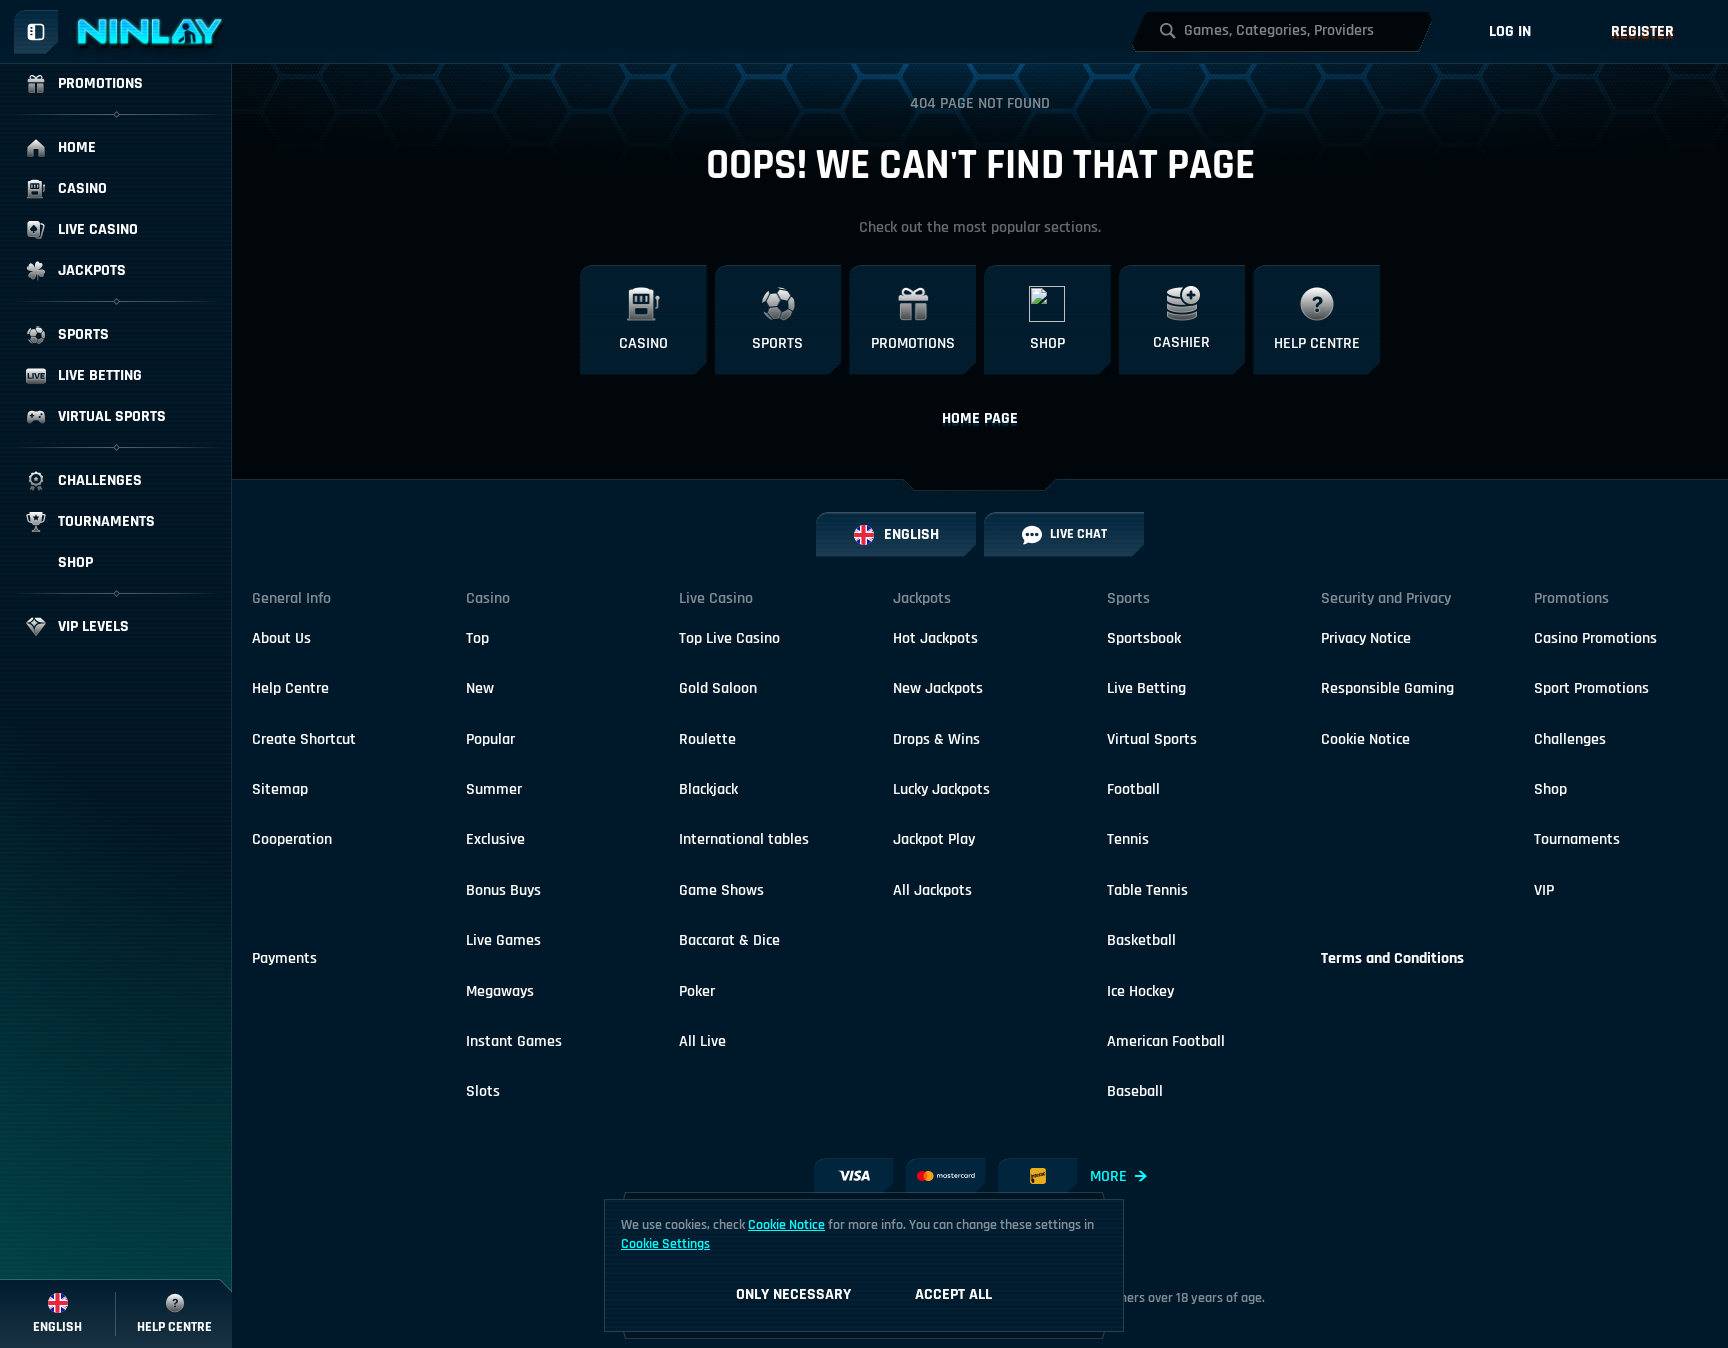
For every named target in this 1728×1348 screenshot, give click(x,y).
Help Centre (290, 688)
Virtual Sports (1152, 739)
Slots (483, 1091)
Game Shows (721, 890)
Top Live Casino (729, 638)
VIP (1544, 890)
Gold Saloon (718, 688)
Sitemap (280, 789)
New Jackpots (938, 688)
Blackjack (708, 789)
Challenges (1570, 739)
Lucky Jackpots (941, 789)
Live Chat (1078, 534)
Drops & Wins (936, 739)
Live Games (503, 940)
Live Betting (1146, 688)
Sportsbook (1144, 638)
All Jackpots (932, 890)
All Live (702, 1041)
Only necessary (793, 1294)
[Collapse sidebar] (36, 32)
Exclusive (495, 839)
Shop (1550, 789)
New (480, 688)
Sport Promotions (1591, 688)
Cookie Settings (665, 1244)
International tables (744, 839)
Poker (697, 991)
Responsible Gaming (1387, 688)
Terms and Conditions (1392, 958)
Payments (284, 958)
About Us (281, 638)
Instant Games (514, 1041)
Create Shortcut (304, 739)
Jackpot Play (934, 839)
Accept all (953, 1294)
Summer (494, 789)
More (1108, 1176)
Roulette (707, 739)
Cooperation (292, 839)
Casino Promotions (1595, 638)
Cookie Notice (1365, 739)
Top (477, 638)
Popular (490, 739)
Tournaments (1577, 839)
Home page (980, 418)
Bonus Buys (503, 890)
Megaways (500, 991)
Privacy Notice (1366, 638)
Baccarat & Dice (729, 940)
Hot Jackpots (935, 638)
